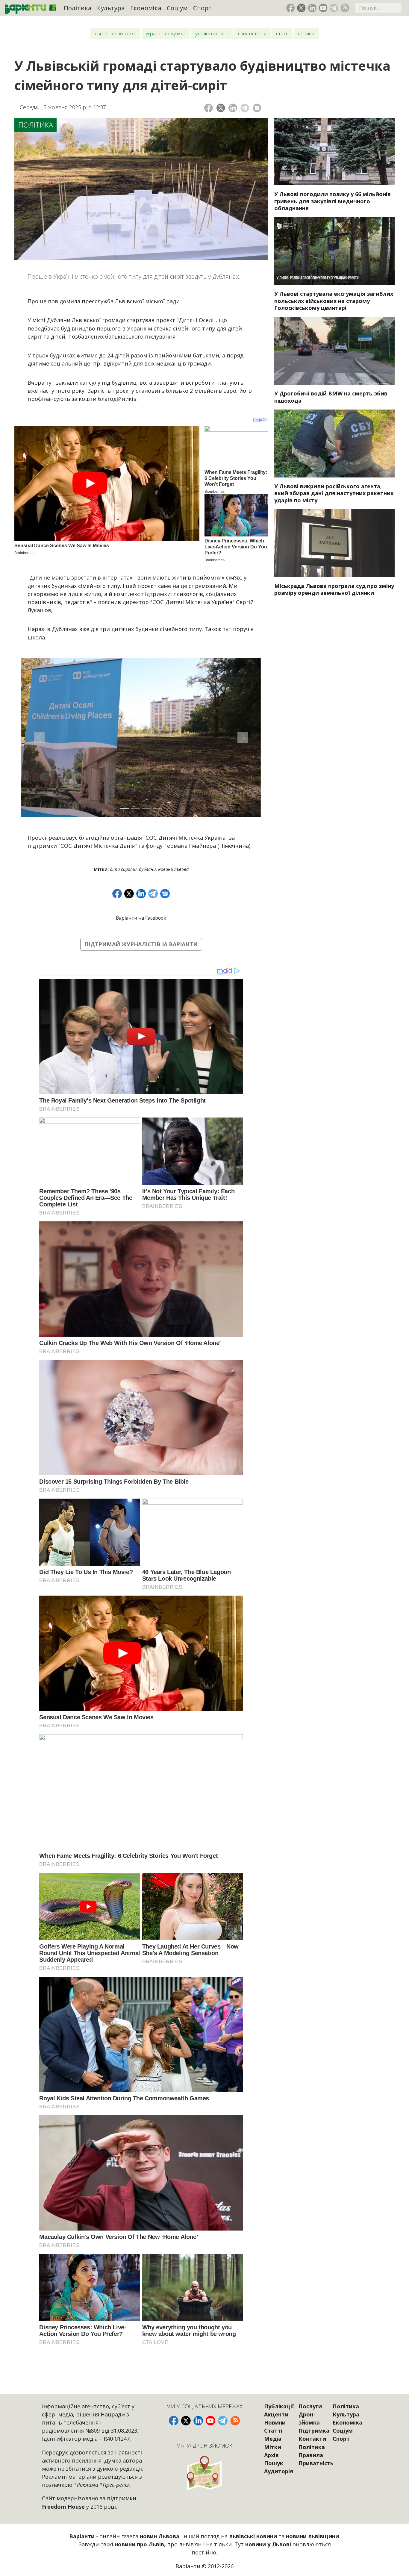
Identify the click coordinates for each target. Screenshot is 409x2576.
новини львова (173, 869)
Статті (282, 34)
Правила (311, 2455)
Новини (306, 34)
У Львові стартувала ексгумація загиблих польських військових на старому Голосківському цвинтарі (334, 301)
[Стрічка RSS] (345, 8)
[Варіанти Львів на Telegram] (334, 8)
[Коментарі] (257, 108)
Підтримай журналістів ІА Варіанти (141, 944)
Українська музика (166, 34)
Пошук (274, 2463)
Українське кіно (212, 34)
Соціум (177, 8)
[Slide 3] (146, 808)
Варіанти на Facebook (141, 918)
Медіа (273, 2439)
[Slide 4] (157, 808)
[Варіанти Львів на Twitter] (301, 8)
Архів (271, 2455)
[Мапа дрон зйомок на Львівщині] (205, 2473)
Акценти (276, 2414)
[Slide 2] (136, 808)
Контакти (312, 2439)
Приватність (316, 2463)
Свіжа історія (252, 34)
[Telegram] (245, 108)
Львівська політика (115, 34)
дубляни (147, 869)
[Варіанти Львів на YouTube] (323, 8)
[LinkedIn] (233, 108)
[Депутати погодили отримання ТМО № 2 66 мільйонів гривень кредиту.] (334, 151)
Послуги (310, 2406)
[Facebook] (209, 108)
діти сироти (123, 869)
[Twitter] (221, 108)
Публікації (279, 2406)
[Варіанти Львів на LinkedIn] (312, 8)
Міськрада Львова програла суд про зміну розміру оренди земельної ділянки (334, 589)
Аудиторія (279, 2471)
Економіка (146, 8)
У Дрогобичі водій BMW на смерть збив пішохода (331, 397)
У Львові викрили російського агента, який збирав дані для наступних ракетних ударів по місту (334, 493)
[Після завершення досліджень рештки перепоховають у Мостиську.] (334, 251)
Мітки (273, 2447)
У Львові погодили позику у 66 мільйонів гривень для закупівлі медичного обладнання (332, 201)
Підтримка (314, 2431)
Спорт (202, 8)
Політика (78, 8)
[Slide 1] (125, 808)
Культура (111, 8)
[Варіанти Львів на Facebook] (291, 8)
